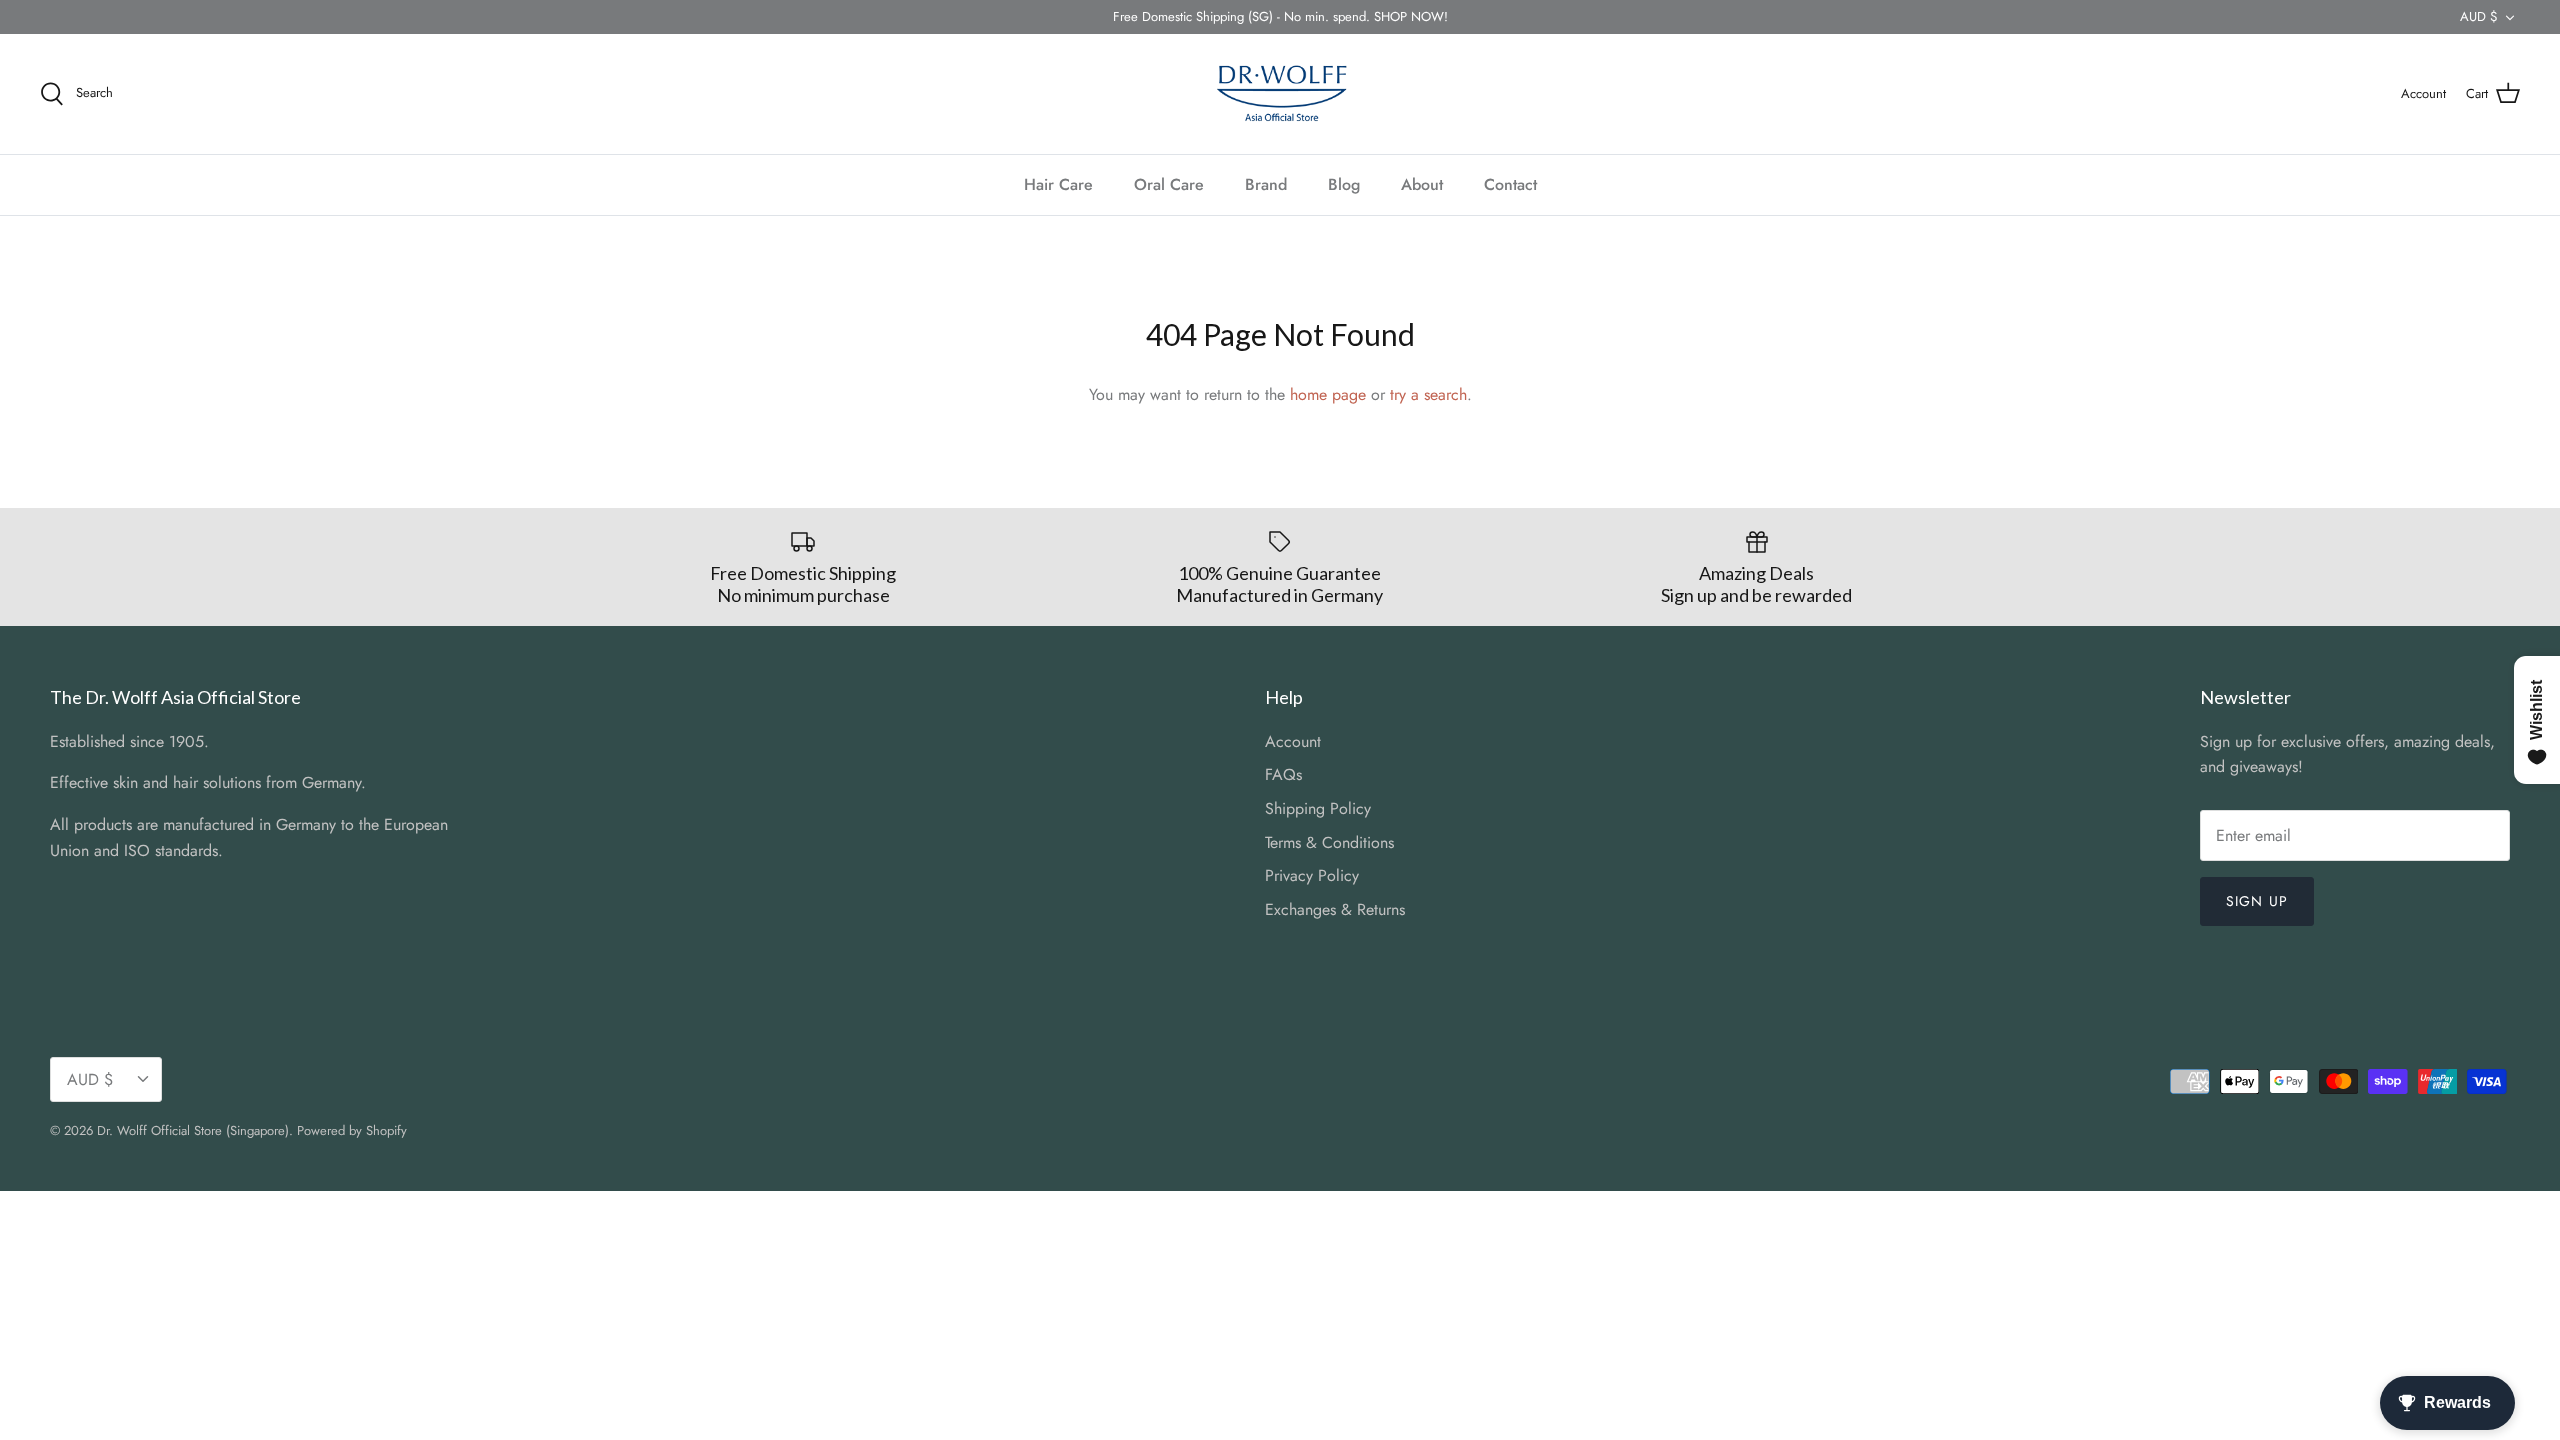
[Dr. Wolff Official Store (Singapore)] (1280, 94)
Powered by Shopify (352, 1130)
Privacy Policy (1312, 875)
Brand (1266, 184)
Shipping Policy (1318, 808)
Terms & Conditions (1329, 842)
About (1422, 184)
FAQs (1283, 774)
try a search (1428, 394)
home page (1328, 394)
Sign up (2257, 901)
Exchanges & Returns (1335, 909)
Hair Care (1058, 184)
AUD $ (2479, 16)
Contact (1510, 184)
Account (1293, 741)
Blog (1344, 184)
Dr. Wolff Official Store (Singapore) (193, 1130)
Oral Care (1169, 184)
